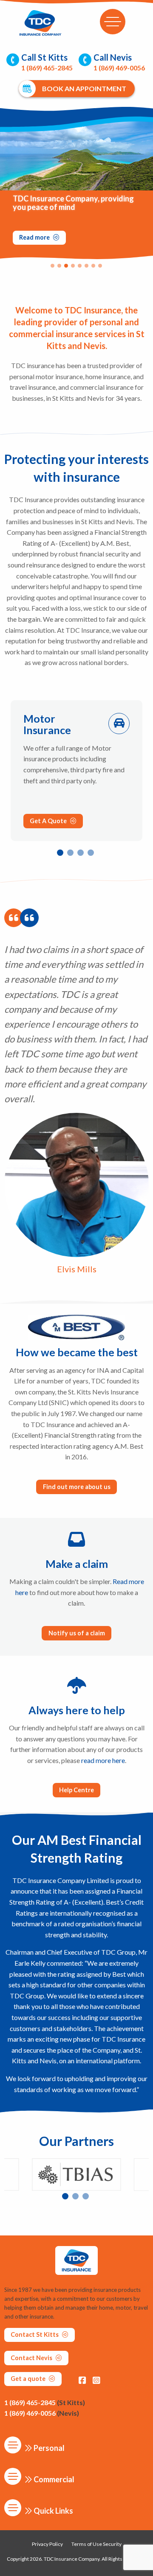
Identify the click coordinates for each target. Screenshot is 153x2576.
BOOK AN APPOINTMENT (84, 88)
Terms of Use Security (96, 2544)
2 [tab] (62, 268)
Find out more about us (77, 1487)
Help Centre (76, 1790)
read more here (103, 1760)
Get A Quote (49, 821)
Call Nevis (119, 62)
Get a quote (29, 2379)
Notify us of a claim (77, 1633)
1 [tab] (55, 268)
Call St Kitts (47, 62)
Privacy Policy (47, 2544)
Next (149, 185)
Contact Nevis (32, 2358)
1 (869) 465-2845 (45, 2402)
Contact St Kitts (35, 2334)
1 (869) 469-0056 (42, 2413)
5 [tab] (82, 268)
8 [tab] (102, 268)
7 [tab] (96, 268)
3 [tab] (68, 268)
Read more (35, 237)
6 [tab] (89, 268)
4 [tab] (75, 268)
